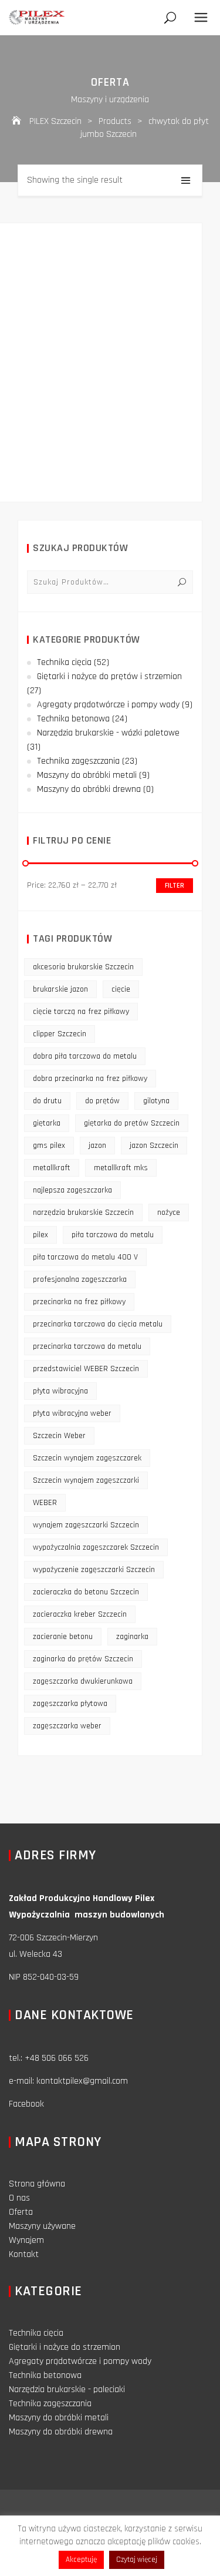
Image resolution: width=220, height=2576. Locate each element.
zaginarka (132, 1637)
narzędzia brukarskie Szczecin (83, 1213)
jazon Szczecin (154, 1146)
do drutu (47, 1101)
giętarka (47, 1123)
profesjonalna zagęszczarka (80, 1279)
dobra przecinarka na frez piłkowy (90, 1079)
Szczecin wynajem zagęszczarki (86, 1480)
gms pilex (49, 1146)
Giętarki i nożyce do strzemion (65, 2347)
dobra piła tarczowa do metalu (85, 1056)
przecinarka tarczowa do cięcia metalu (98, 1324)
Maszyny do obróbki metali (87, 775)
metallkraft (52, 1168)
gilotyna (156, 1101)
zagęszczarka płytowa (70, 1704)
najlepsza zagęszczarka (72, 1190)
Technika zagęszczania (78, 761)
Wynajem (26, 2240)
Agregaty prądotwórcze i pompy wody (108, 705)
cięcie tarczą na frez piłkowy (81, 1012)
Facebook (26, 2104)
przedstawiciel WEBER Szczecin (86, 1369)
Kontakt (24, 2254)
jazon (97, 1146)
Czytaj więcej (137, 2560)
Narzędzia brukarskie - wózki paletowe (108, 733)
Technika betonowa (73, 719)
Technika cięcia (64, 662)
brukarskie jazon (60, 989)
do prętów (102, 1101)
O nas (19, 2198)
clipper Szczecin (60, 1034)
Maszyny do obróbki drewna (89, 789)
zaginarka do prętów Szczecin (83, 1659)
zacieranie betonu (63, 1637)
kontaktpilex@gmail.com (82, 2081)
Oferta (21, 2212)
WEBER (45, 1503)
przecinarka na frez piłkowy (79, 1302)
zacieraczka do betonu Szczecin (86, 1592)
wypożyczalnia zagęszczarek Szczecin (96, 1547)
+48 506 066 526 (57, 2058)
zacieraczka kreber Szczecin (80, 1614)
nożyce (169, 1213)
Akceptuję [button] (81, 2560)
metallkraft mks (121, 1168)
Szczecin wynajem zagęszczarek (87, 1458)
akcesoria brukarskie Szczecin (83, 967)
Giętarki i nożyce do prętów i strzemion (109, 676)
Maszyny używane (42, 2226)
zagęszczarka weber (67, 1726)
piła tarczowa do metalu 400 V (85, 1257)
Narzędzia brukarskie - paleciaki (67, 2389)
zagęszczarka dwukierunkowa (83, 1681)
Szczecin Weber (59, 1436)
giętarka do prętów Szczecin (132, 1123)
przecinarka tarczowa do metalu (87, 1346)
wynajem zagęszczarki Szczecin (86, 1525)
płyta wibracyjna (60, 1391)
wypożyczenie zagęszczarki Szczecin (94, 1570)
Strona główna (37, 2184)
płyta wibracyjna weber (72, 1413)
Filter (175, 886)
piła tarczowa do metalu (113, 1235)
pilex (40, 1235)
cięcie (121, 989)
